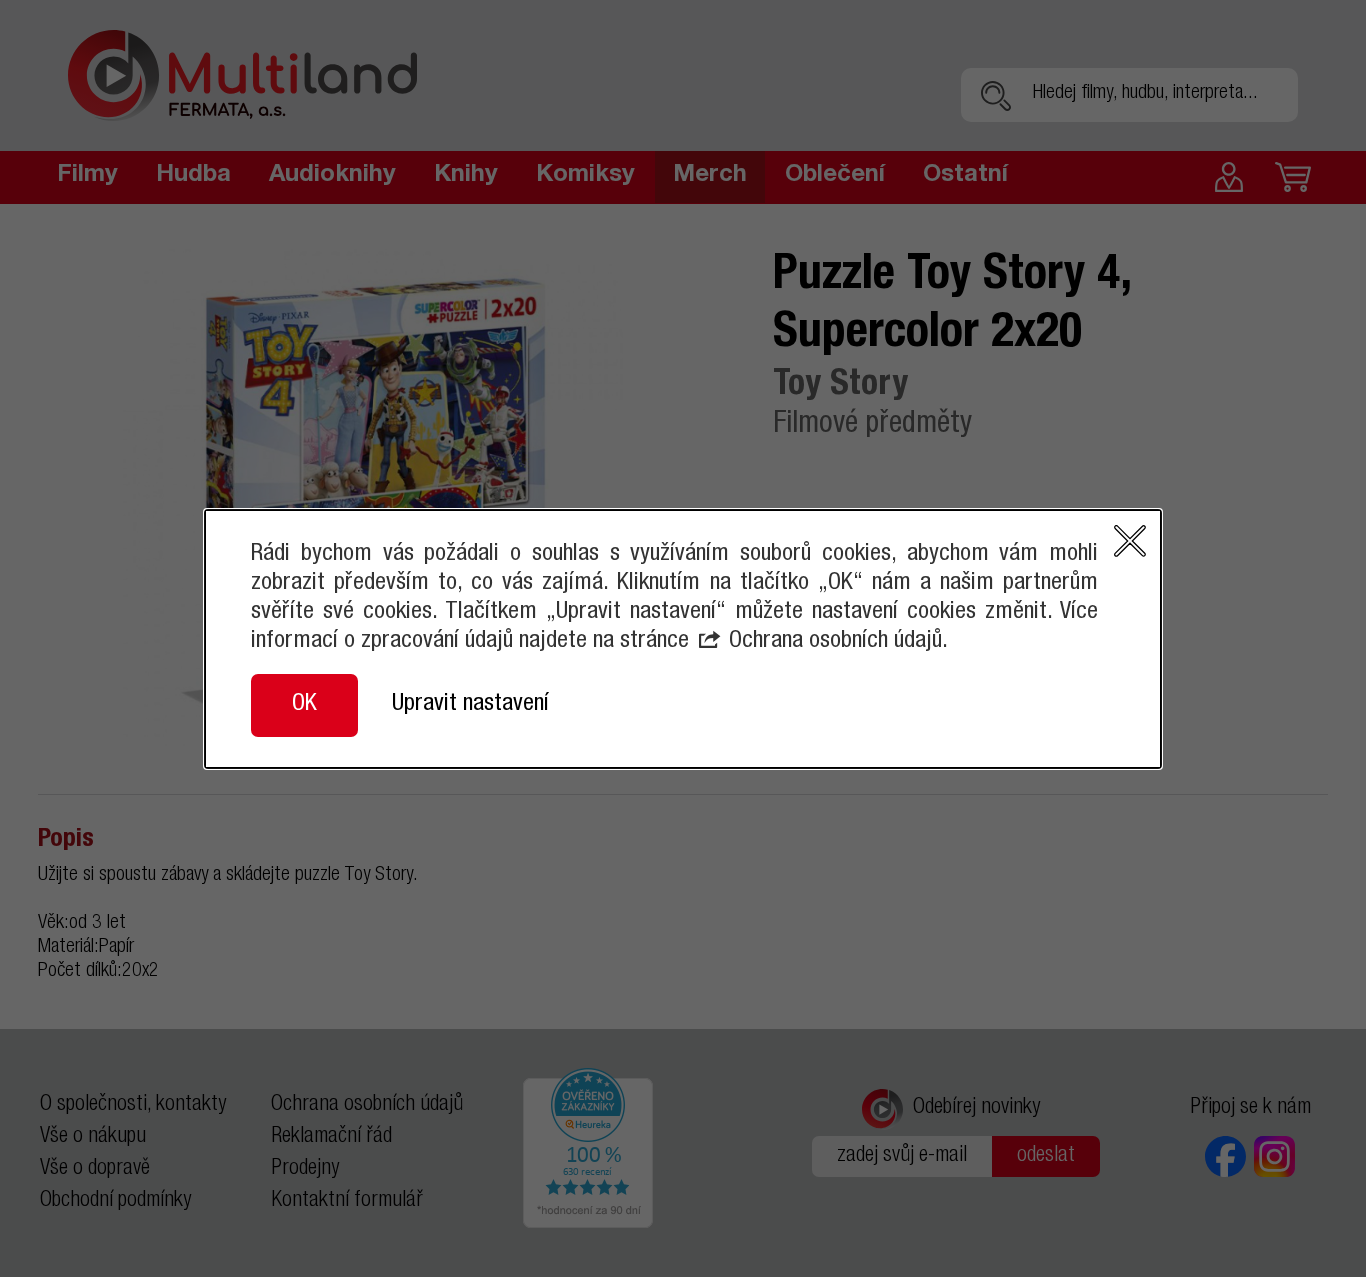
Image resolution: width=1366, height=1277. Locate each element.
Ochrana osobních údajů (835, 642)
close (1130, 541)
